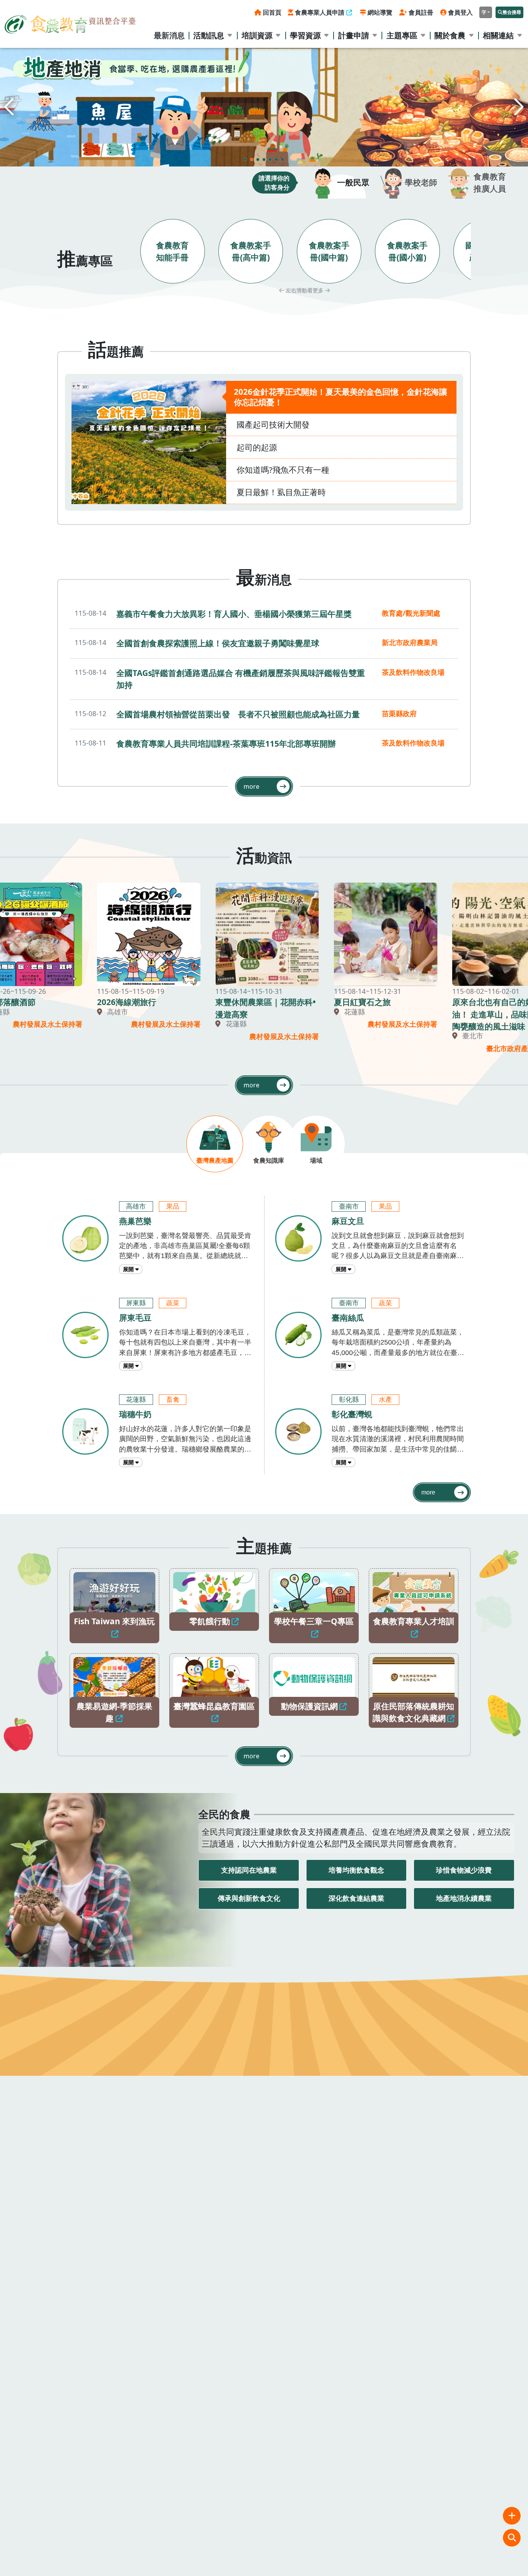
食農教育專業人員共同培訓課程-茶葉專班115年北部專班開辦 (226, 744)
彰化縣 (349, 1400)
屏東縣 (136, 1303)
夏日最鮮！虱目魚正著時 (281, 492)
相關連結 (498, 35)
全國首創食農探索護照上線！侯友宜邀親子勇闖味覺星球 (218, 643)
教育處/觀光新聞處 (411, 613)
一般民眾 (353, 182)
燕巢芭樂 (135, 1221)
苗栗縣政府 (399, 713)
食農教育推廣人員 (490, 183)
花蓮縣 (136, 1400)
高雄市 (136, 1206)
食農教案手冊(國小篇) (407, 251)
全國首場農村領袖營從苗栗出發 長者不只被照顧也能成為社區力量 (238, 714)
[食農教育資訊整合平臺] (70, 23)
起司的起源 (257, 447)
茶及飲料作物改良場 (413, 672)
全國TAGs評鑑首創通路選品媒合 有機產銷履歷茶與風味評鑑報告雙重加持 (241, 679)
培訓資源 (257, 35)
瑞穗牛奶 (135, 1414)
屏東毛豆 (135, 1318)
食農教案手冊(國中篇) (329, 251)
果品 (173, 1206)
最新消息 (169, 35)
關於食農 (450, 35)
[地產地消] (264, 107)
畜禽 (173, 1400)
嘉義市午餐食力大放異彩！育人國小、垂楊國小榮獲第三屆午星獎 (234, 614)
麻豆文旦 (348, 1221)
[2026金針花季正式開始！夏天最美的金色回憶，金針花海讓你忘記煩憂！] (149, 442)
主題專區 (402, 35)
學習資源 (305, 35)
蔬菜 (173, 1303)
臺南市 (349, 1206)
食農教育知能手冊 (172, 251)
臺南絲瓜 (348, 1318)
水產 (385, 1400)
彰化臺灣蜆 (352, 1414)
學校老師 (421, 182)
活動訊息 (209, 35)
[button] (519, 107)
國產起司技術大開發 (273, 425)
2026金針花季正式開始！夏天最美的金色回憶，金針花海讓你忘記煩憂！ (341, 397)
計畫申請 (354, 35)
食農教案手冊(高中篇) (251, 251)
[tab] (215, 1144)
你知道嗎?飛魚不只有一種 (283, 470)
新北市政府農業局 (410, 642)
